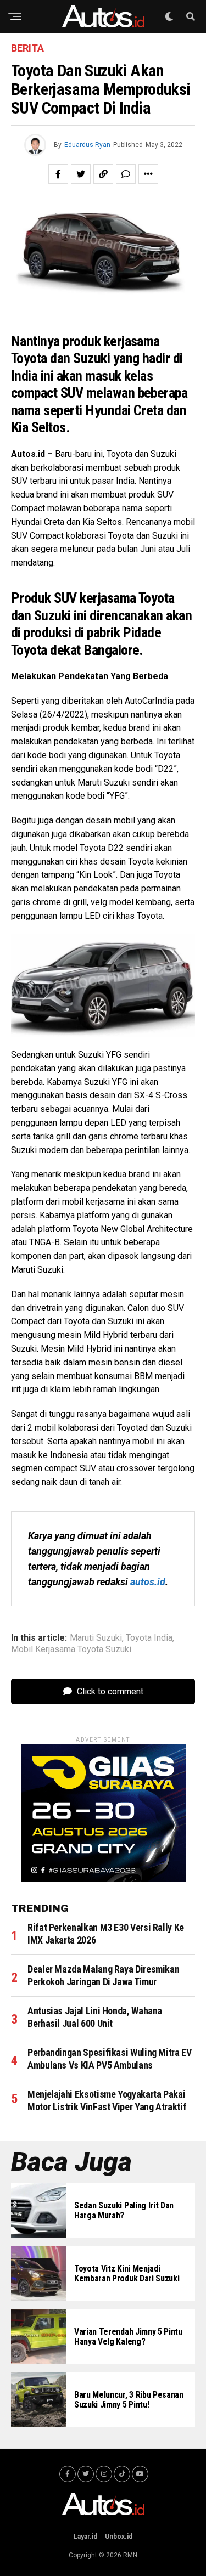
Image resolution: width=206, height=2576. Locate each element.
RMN (130, 2555)
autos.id (148, 1582)
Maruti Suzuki (96, 1638)
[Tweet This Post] (81, 174)
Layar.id (85, 2537)
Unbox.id (119, 2537)
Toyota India (149, 1638)
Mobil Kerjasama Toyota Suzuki (71, 1649)
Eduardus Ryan (87, 145)
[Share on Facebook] (58, 174)
